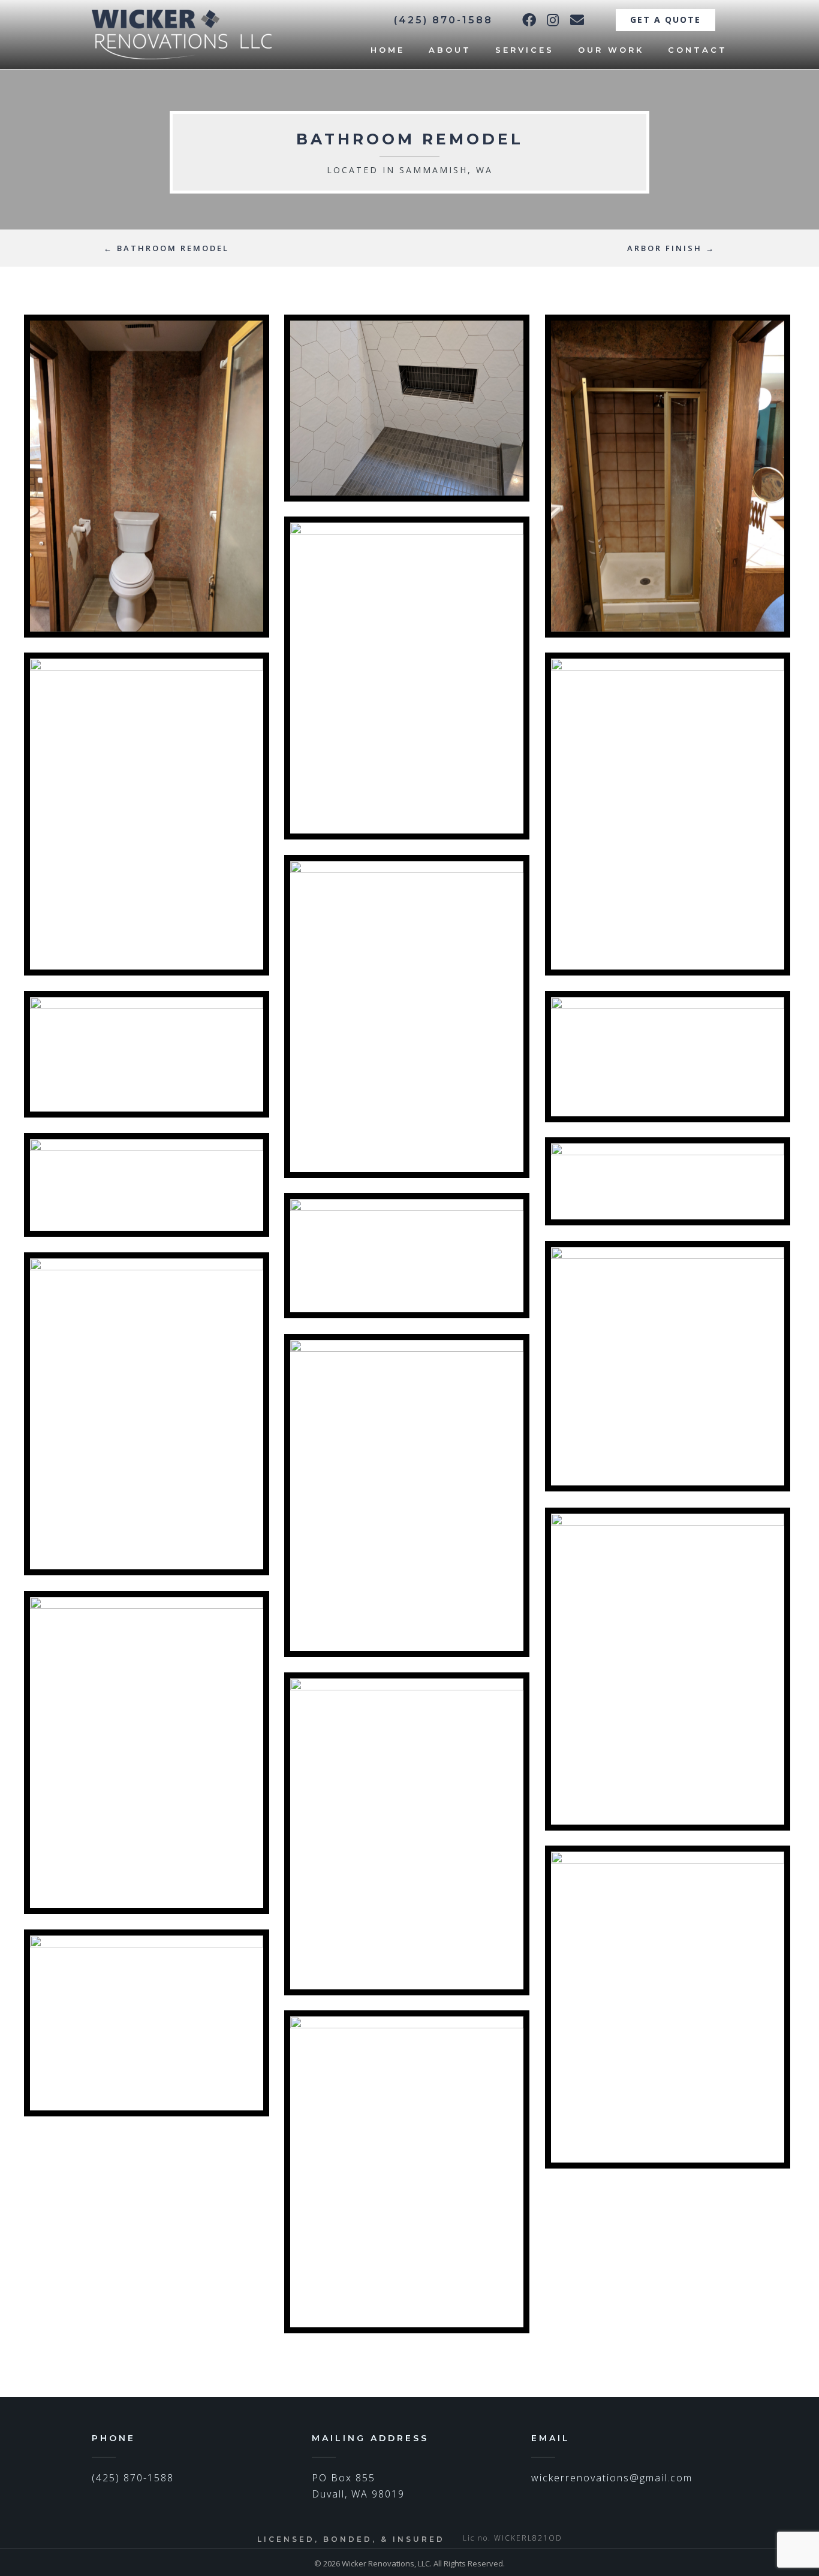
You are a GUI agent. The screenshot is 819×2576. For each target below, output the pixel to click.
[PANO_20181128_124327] (407, 1256)
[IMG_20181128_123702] (668, 2007)
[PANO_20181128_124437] (147, 1185)
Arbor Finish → (671, 248)
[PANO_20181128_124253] (668, 1366)
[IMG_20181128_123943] (147, 1414)
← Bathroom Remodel (166, 248)
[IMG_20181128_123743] (668, 1669)
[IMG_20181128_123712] (407, 1834)
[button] (529, 20)
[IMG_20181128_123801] (407, 1495)
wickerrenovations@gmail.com (612, 2478)
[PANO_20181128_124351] (668, 1181)
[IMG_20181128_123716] (147, 1752)
